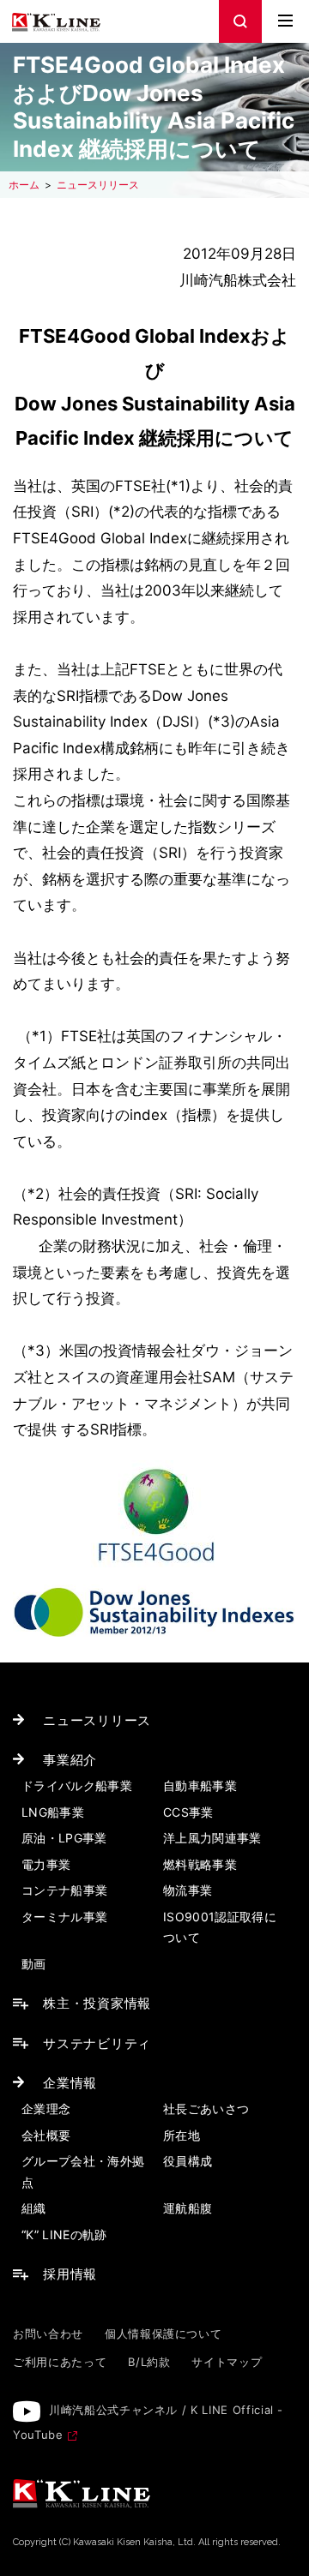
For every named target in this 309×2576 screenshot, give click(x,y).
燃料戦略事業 (200, 1864)
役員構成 (188, 2161)
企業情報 (70, 2083)
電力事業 (46, 1864)
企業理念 (46, 2109)
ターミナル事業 (64, 1917)
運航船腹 (188, 2208)
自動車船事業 (200, 1785)
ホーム (24, 185)
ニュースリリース (98, 185)
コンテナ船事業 (64, 1890)
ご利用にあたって (60, 2362)
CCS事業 (188, 1812)
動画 (34, 1964)
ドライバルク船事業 (77, 1785)
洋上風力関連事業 (212, 1838)
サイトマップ (227, 2362)
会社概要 (46, 2135)
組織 (34, 2208)
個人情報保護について (164, 2333)
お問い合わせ (48, 2333)
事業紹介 (70, 1760)
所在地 (182, 2135)
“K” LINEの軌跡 (64, 2235)
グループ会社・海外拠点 (83, 2172)
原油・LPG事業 (64, 1838)
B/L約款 (149, 2362)
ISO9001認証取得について (220, 1927)
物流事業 (188, 1890)
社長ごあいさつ (206, 2109)
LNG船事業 (53, 1812)
